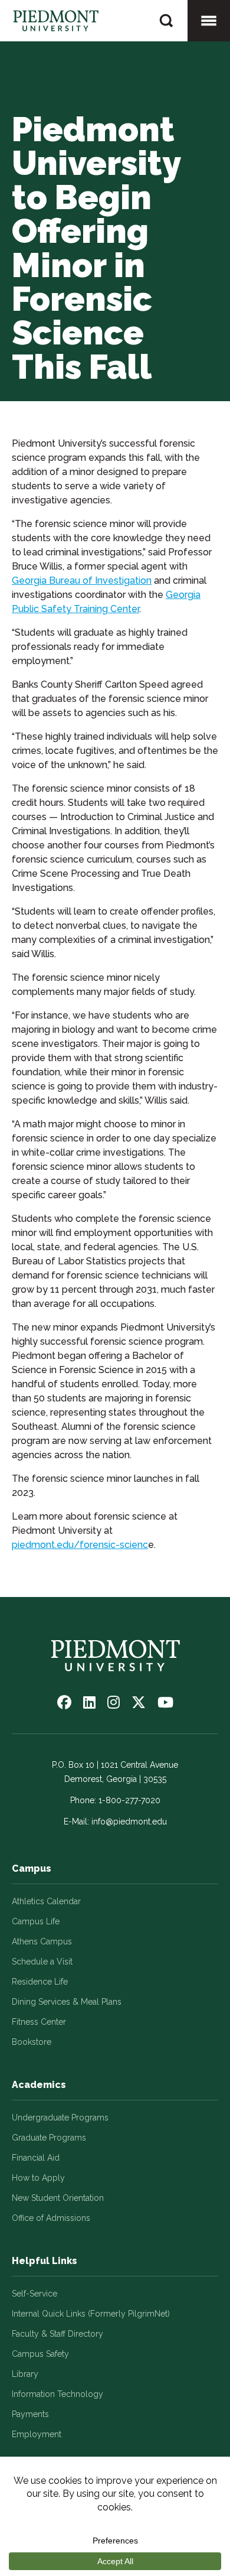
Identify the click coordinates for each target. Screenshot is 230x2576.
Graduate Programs (49, 2138)
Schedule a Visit (42, 1962)
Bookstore (32, 2042)
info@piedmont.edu (129, 1822)
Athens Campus (42, 1941)
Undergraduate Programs (60, 2118)
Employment (37, 2434)
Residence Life (40, 1982)
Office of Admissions (51, 2218)
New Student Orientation (58, 2198)
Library (25, 2374)
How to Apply (38, 2178)
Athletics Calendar (46, 1901)
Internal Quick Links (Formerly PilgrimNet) (91, 2314)
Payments (30, 2414)
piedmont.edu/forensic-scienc (80, 1545)
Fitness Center (39, 2022)
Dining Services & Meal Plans (67, 2002)
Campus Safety (40, 2354)
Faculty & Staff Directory (57, 2334)
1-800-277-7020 (129, 1800)
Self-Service (34, 2294)
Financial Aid (36, 2158)
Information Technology (57, 2394)
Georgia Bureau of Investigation (82, 580)
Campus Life (36, 1921)
